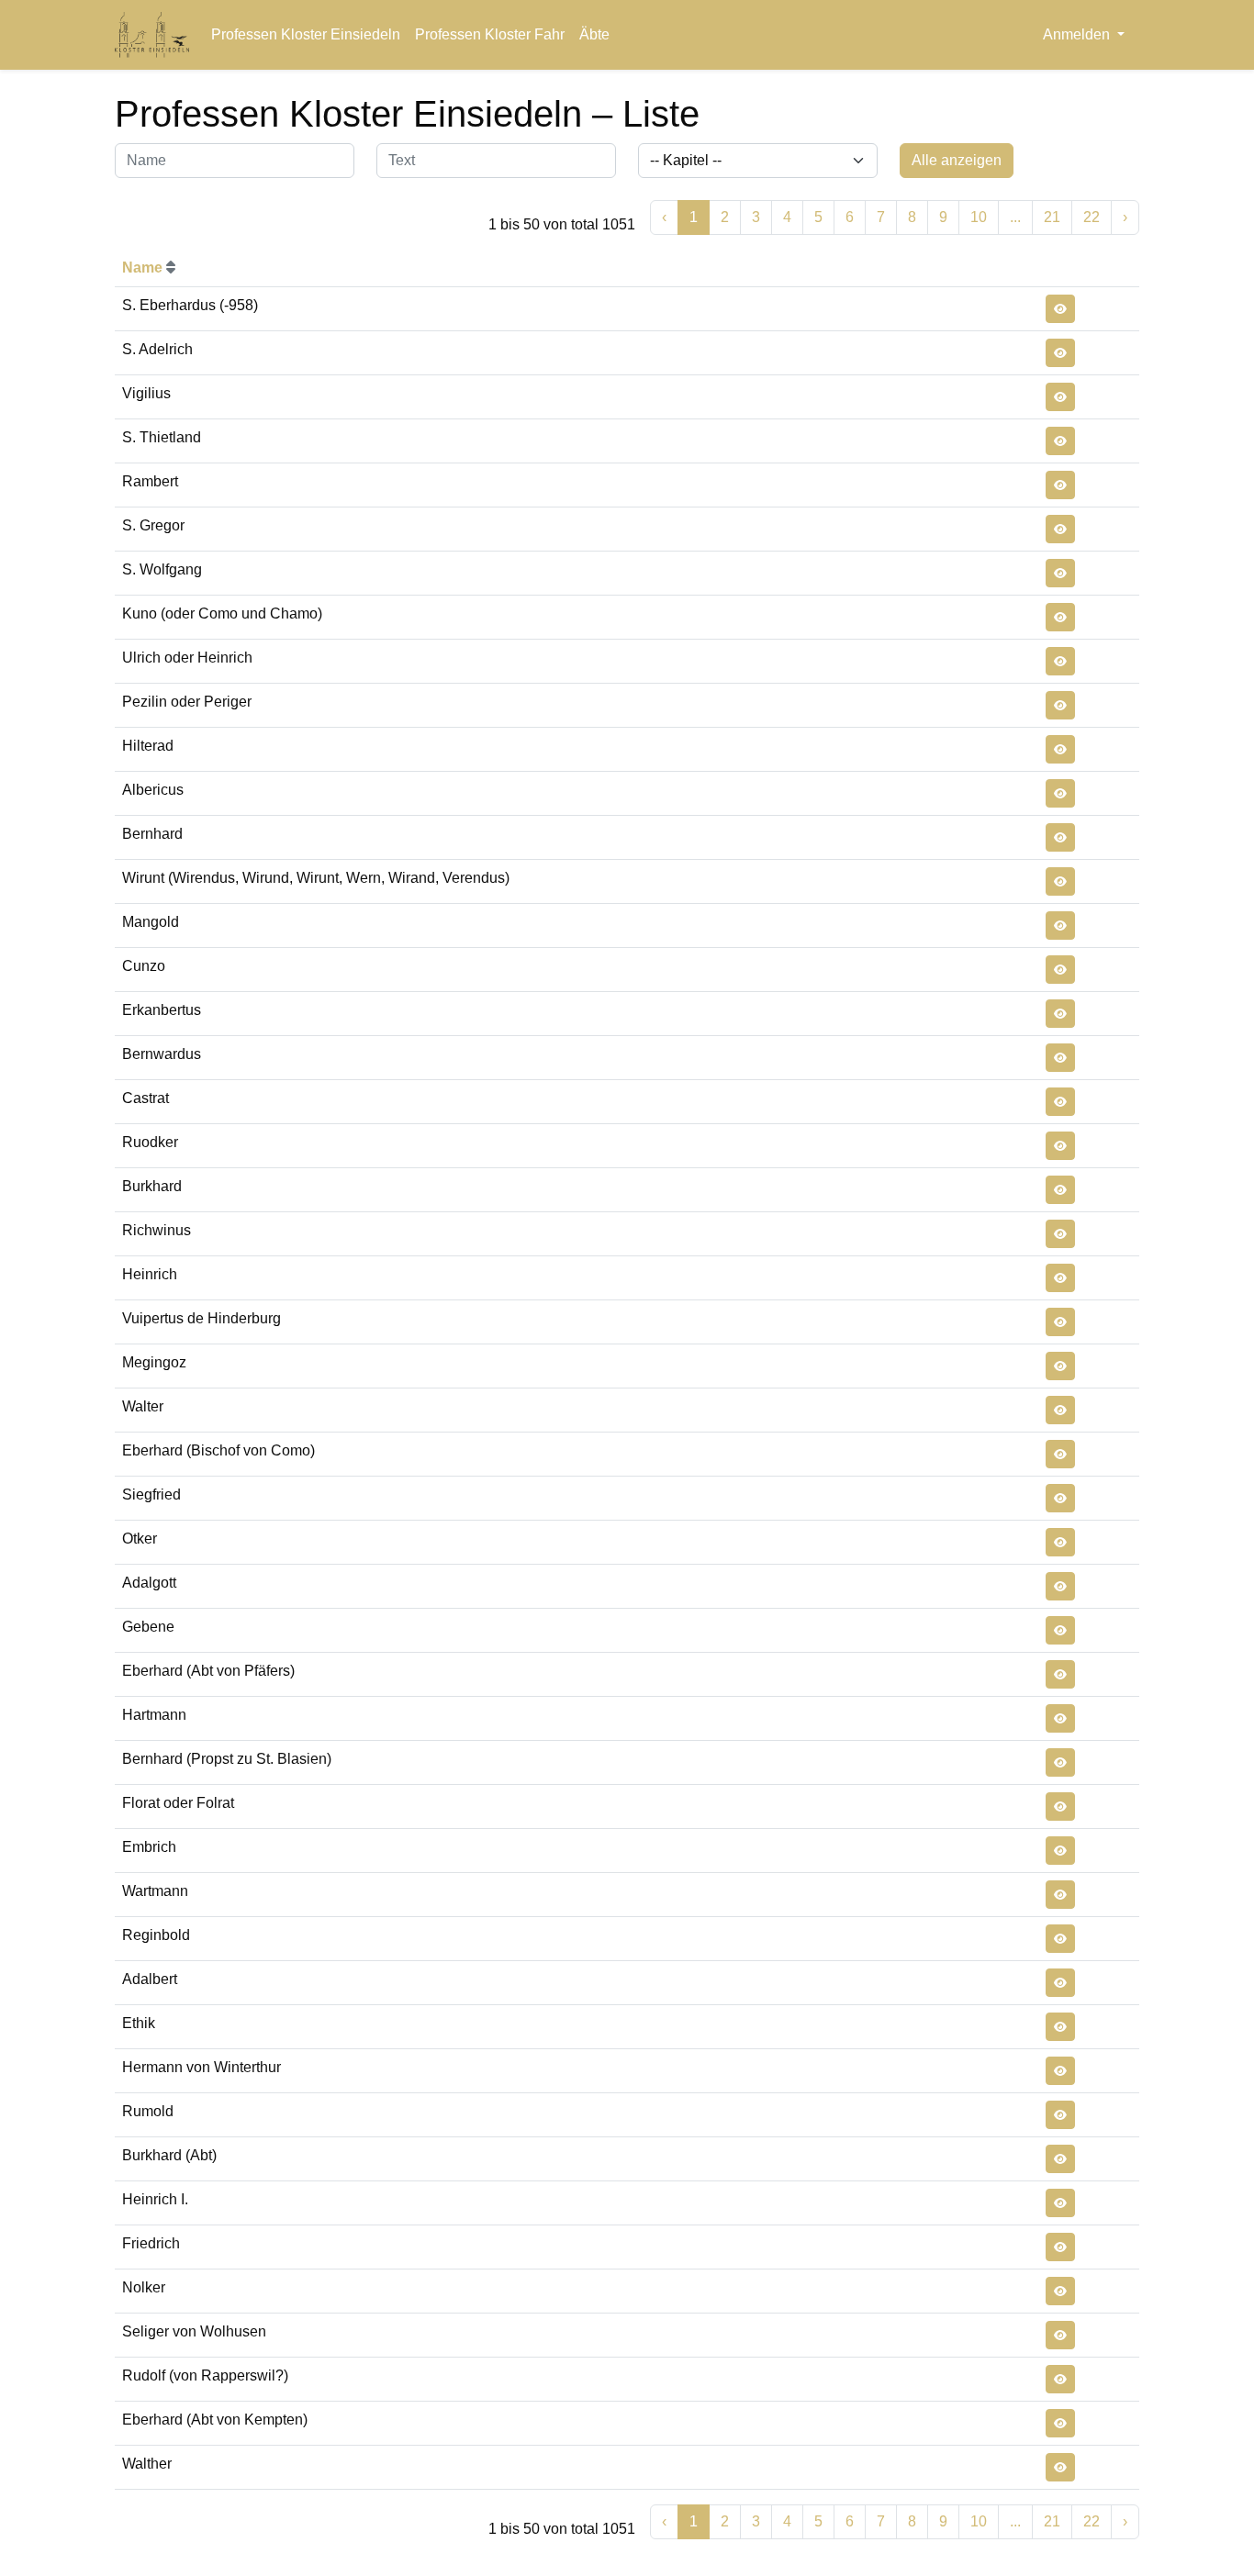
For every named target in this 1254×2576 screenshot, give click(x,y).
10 (979, 217)
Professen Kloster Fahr (490, 34)
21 (1052, 217)
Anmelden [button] (1078, 34)
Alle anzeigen (957, 160)
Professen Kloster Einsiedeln (306, 34)
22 (1092, 217)
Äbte (594, 34)
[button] (1060, 309)
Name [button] (144, 268)
